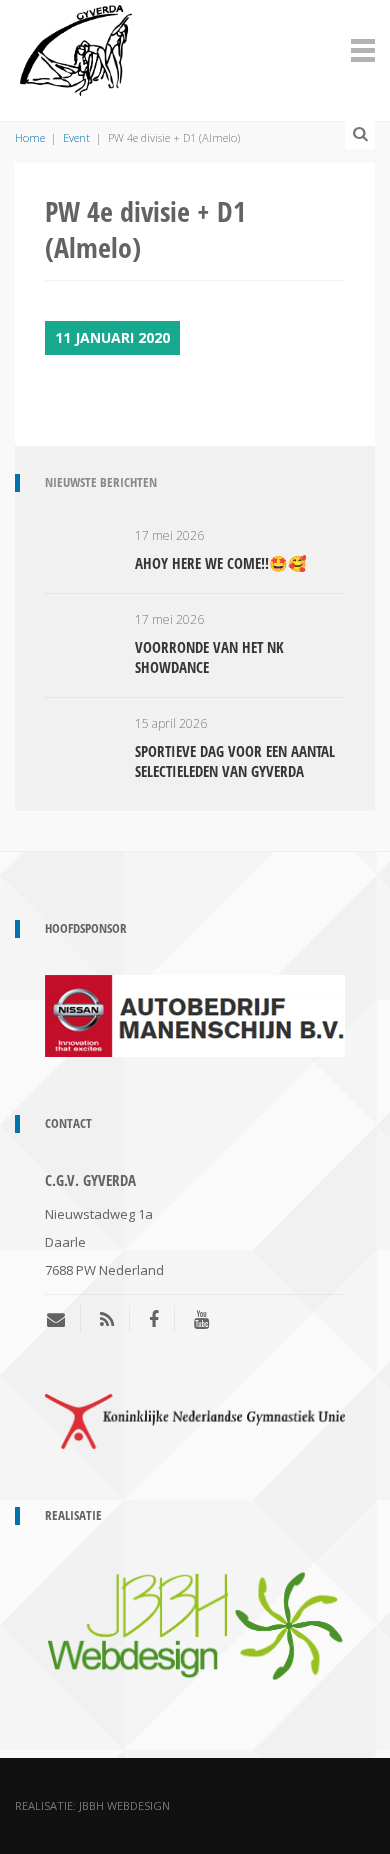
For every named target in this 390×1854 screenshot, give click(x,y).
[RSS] (107, 1319)
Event (76, 137)
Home (30, 137)
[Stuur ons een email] (63, 1319)
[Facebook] (154, 1319)
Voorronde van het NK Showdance (209, 657)
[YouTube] (201, 1319)
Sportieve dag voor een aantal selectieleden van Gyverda (235, 761)
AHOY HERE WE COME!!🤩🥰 (221, 563)
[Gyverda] (76, 47)
